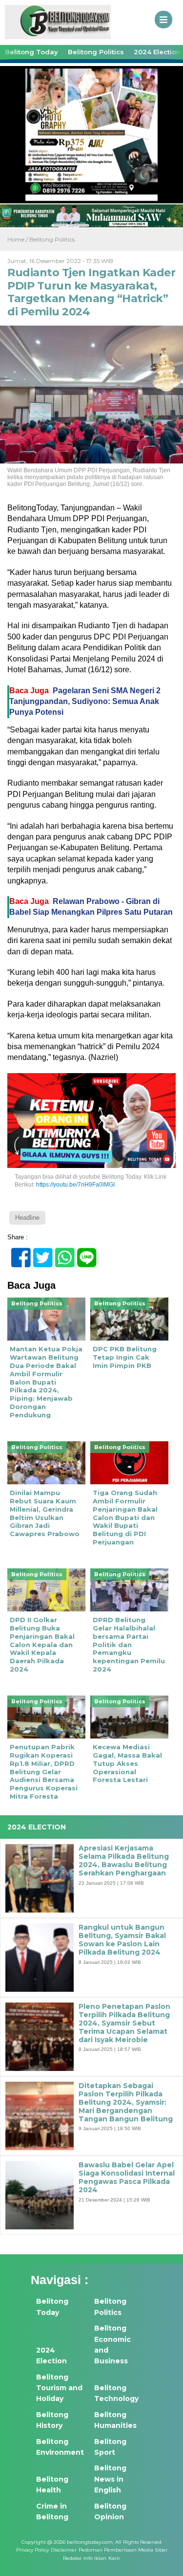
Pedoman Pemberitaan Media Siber (123, 2550)
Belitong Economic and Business (112, 2345)
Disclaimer (64, 2550)
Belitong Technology (116, 2393)
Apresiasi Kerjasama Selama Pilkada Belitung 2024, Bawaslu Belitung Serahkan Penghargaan (124, 1860)
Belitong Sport (110, 2447)
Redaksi (72, 2558)
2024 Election (51, 2356)
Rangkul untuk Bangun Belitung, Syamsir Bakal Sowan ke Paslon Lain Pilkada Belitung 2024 (122, 1940)
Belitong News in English (110, 2479)
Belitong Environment (60, 2447)
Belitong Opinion (110, 2511)
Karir (114, 2558)
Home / (18, 239)
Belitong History (52, 2420)
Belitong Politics (96, 52)
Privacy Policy (32, 2550)
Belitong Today (31, 52)
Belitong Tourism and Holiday (59, 2388)
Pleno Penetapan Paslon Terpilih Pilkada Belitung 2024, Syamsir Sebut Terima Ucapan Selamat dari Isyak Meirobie (124, 2023)
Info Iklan (95, 2558)
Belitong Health (52, 2485)
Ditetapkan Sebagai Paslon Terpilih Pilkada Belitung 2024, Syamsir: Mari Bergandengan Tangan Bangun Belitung (126, 2102)
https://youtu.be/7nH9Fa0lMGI (75, 1185)
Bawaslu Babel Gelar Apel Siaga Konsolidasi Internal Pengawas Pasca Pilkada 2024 (127, 2177)
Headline (27, 1218)
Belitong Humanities (115, 2420)
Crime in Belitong (52, 2511)
